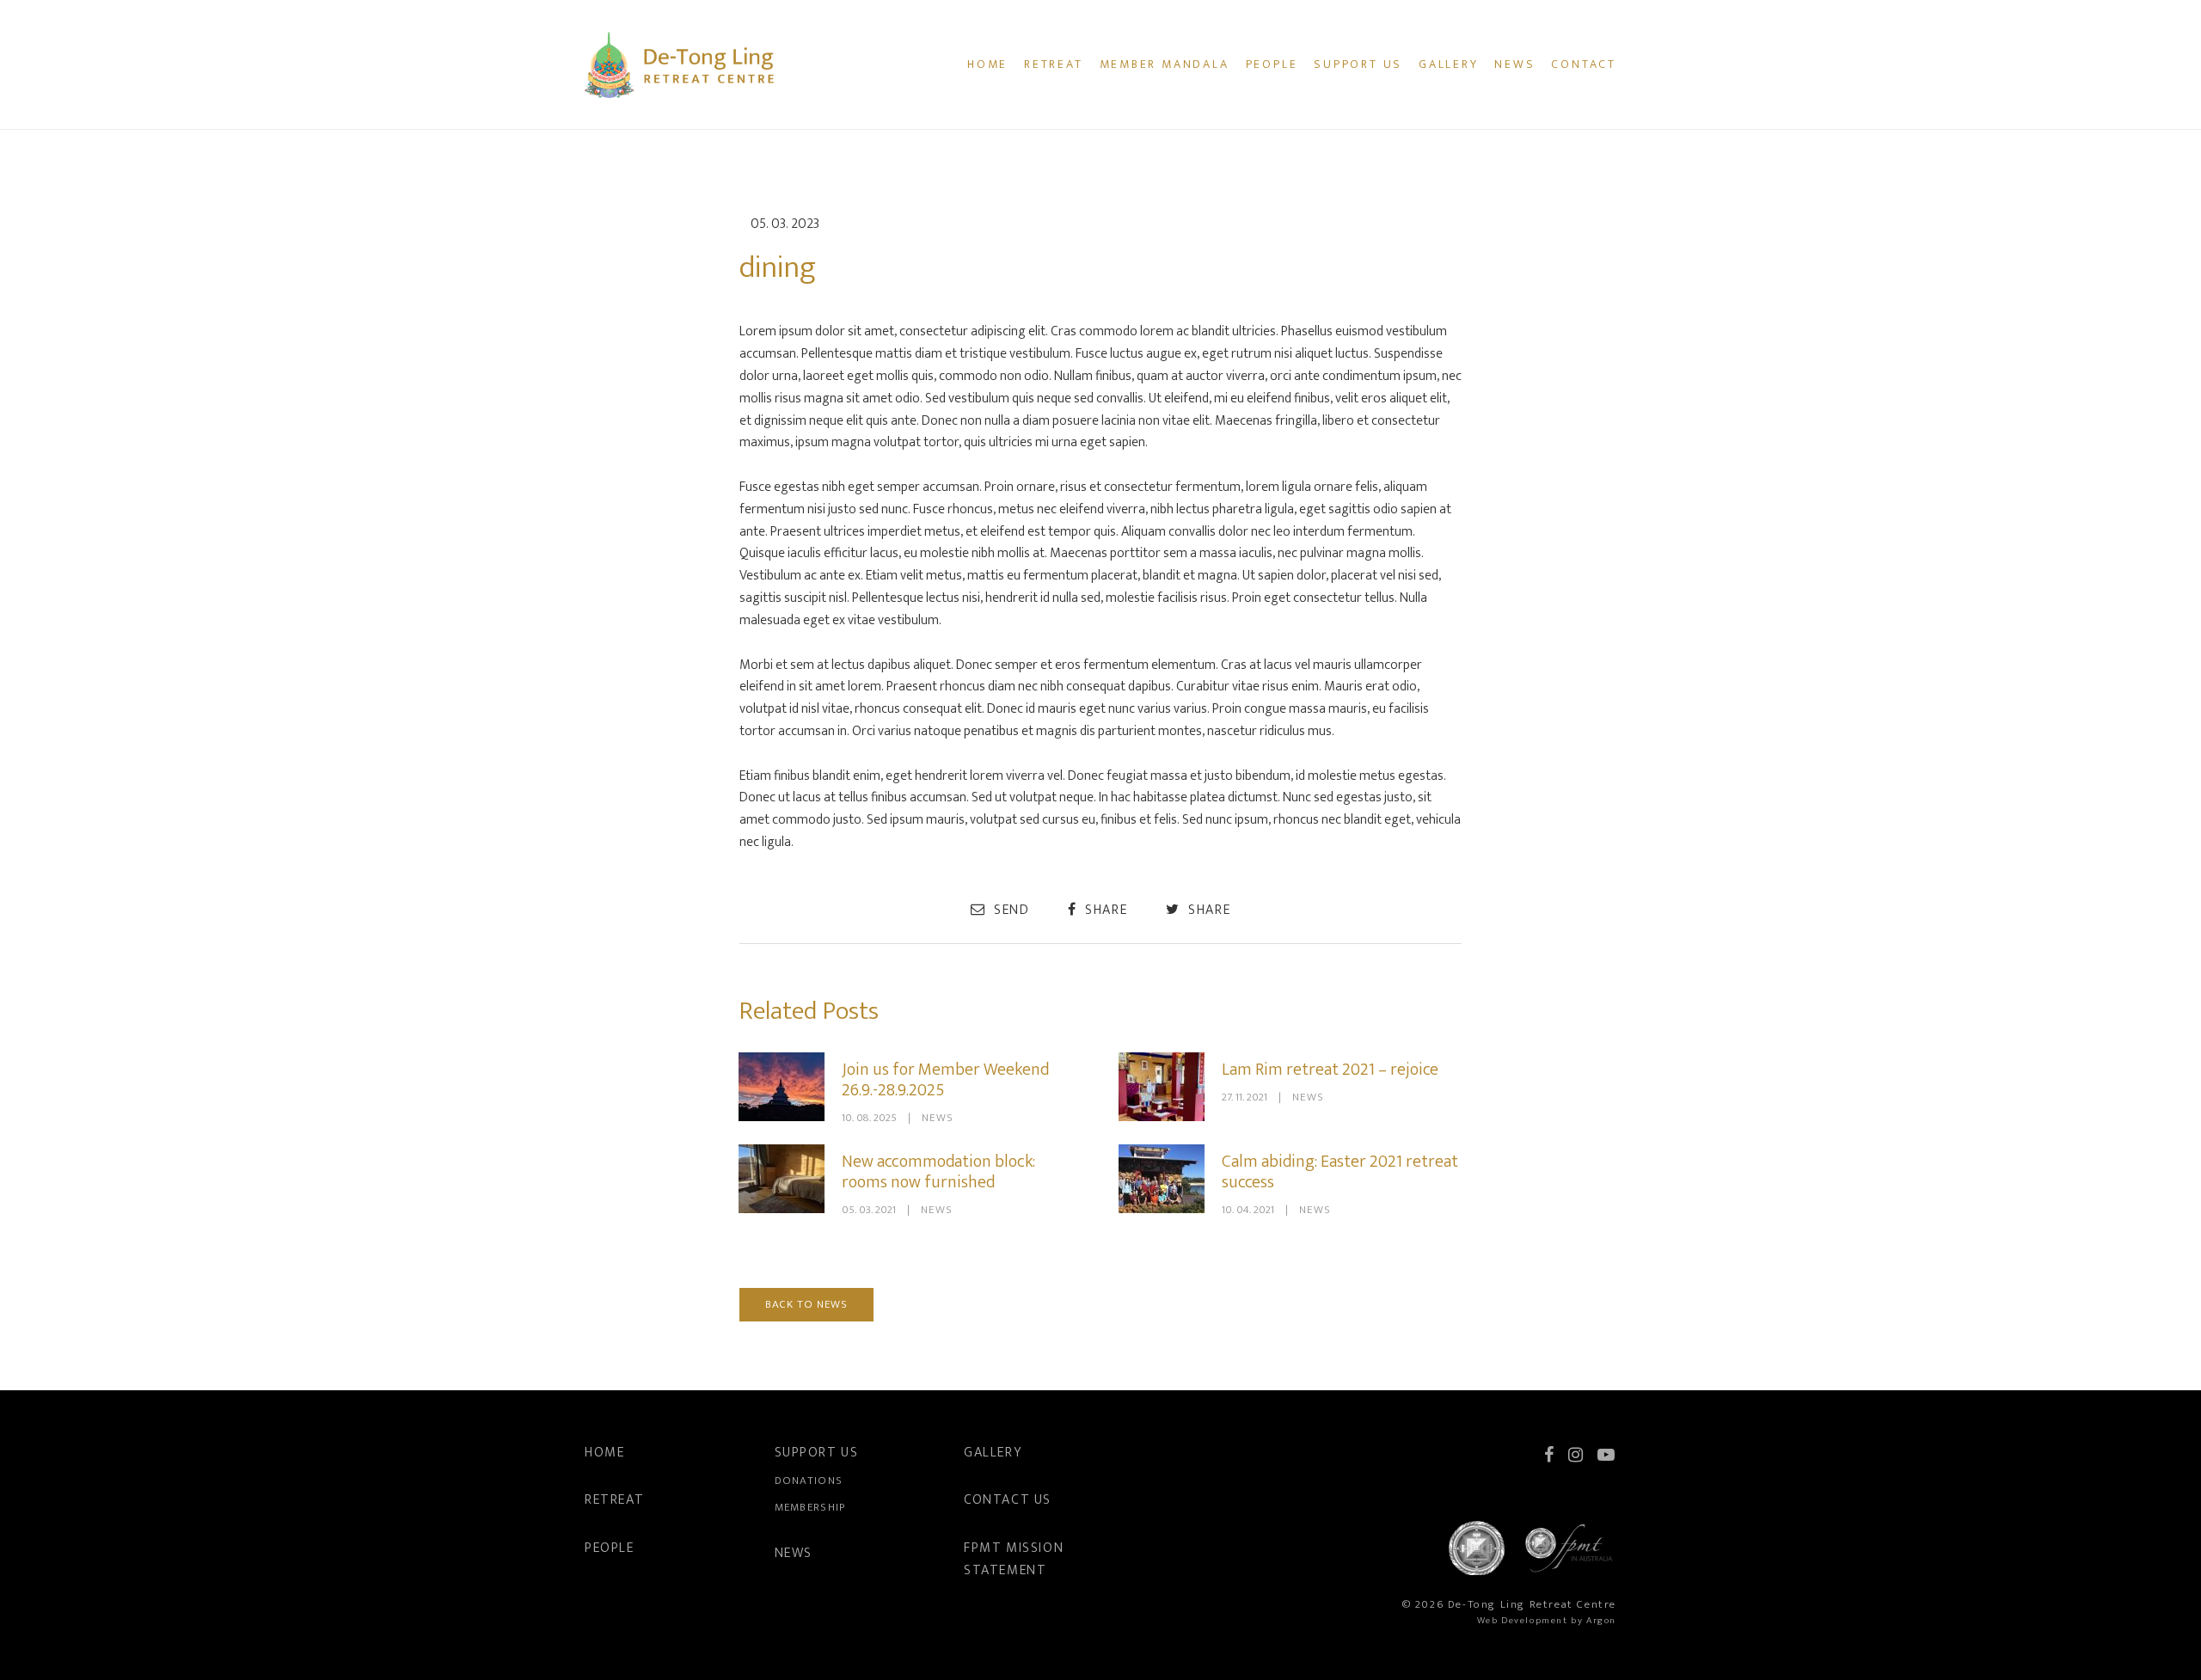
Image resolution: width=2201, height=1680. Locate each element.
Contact (1584, 64)
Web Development (1523, 1621)
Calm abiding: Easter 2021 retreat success (1340, 1172)
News (1514, 64)
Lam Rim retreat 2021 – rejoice (1330, 1070)
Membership (810, 1507)
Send (1009, 910)
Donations (809, 1481)
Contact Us (1008, 1500)
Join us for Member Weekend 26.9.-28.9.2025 (945, 1080)
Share (1104, 910)
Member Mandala (1165, 64)
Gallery (1449, 64)
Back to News (806, 1304)
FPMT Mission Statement (1014, 1559)
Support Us (1358, 64)
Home (987, 64)
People (1272, 64)
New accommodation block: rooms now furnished (938, 1172)
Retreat (1054, 64)
